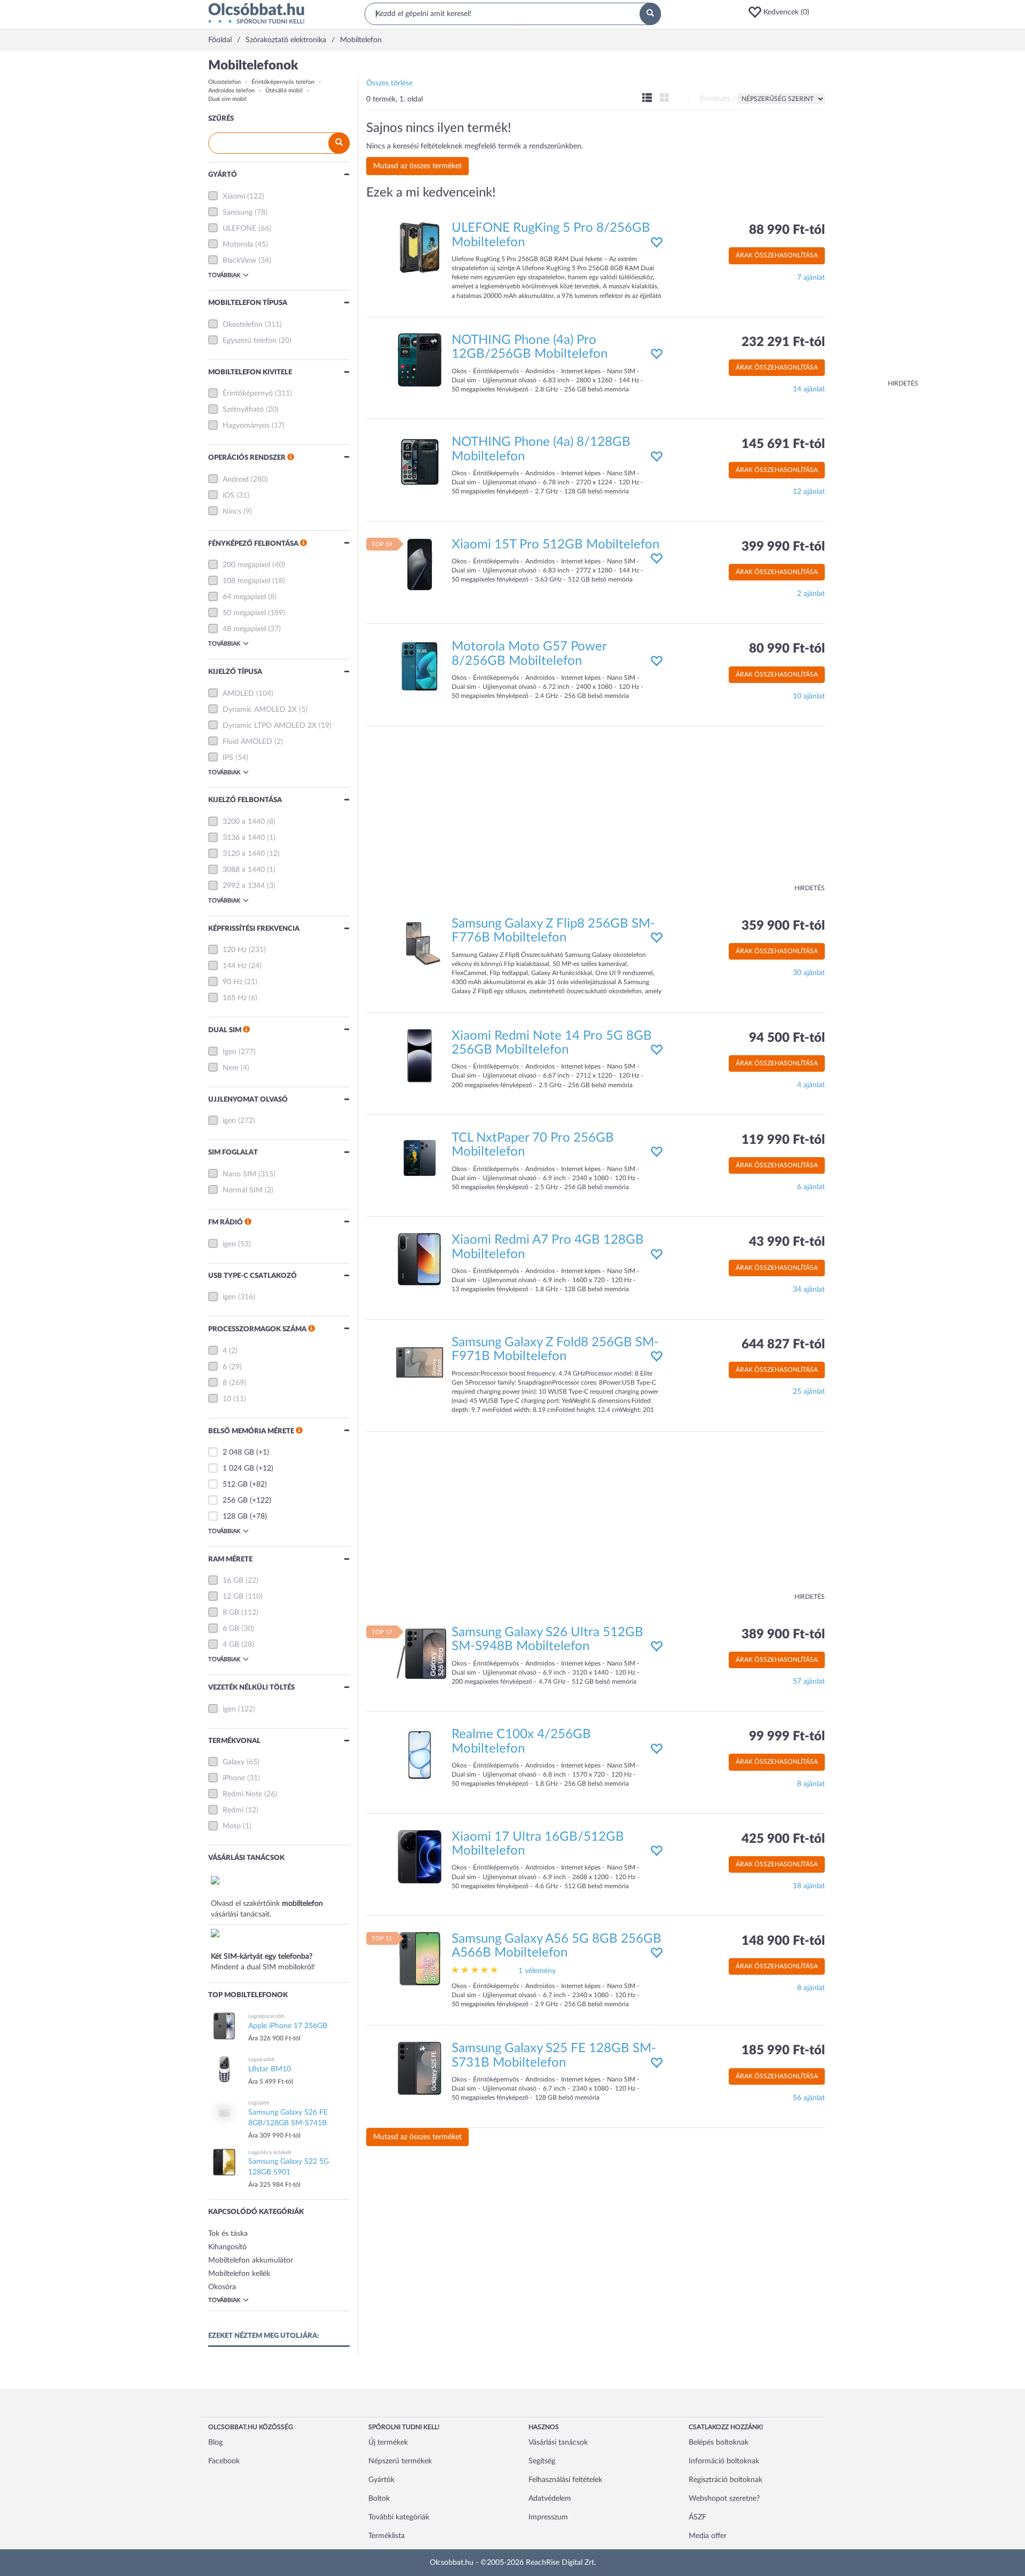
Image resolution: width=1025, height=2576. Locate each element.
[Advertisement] (876, 219)
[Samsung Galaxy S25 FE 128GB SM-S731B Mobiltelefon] (420, 2068)
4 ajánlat (811, 1085)
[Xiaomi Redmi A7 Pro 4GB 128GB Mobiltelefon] (420, 1260)
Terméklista (387, 2536)
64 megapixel (244, 597)
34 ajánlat (809, 1290)
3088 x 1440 (244, 870)
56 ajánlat (809, 2098)
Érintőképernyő (248, 394)
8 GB (231, 1613)
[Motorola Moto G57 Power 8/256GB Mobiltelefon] (420, 666)
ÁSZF (697, 2517)
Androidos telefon (231, 91)
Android (236, 480)
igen (229, 1121)
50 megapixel (244, 613)
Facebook (224, 2461)
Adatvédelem (550, 2499)
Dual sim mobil (227, 99)
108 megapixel (246, 581)
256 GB (235, 1501)
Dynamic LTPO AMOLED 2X (270, 726)
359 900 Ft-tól (783, 926)
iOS (228, 496)
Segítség (542, 2461)
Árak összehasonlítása (777, 255)
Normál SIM (243, 1190)
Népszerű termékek (400, 2461)
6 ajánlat (811, 1187)
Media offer (708, 2536)
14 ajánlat (809, 389)
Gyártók (381, 2480)
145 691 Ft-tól (783, 444)
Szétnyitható (243, 410)
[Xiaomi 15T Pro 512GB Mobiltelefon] (420, 564)
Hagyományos (246, 426)
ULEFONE (239, 229)
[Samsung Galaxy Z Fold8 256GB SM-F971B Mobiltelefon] (420, 1362)
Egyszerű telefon (250, 341)
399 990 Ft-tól (783, 547)
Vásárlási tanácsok (558, 2443)
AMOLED (238, 694)
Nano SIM (239, 1174)
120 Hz (235, 950)
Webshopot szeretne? (724, 2499)
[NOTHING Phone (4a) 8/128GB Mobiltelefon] (420, 462)
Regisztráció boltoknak (726, 2480)
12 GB (233, 1597)
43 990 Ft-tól (787, 1242)
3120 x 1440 (244, 854)
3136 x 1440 (244, 838)
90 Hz (232, 982)
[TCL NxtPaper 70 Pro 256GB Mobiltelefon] (420, 1158)
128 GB (235, 1517)
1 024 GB (238, 1468)
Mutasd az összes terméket (417, 166)
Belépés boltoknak (719, 2443)
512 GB (235, 1485)
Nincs (232, 512)
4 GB (231, 1645)
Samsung (238, 213)
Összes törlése (389, 83)
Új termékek (388, 2443)
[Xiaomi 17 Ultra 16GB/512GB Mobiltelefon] (420, 1856)
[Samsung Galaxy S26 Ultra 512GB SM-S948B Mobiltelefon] (420, 1652)
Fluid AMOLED (247, 742)
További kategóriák (399, 2517)
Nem (231, 1068)
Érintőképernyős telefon (283, 82)
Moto (232, 1826)
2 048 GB (238, 1452)
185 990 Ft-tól (783, 2051)
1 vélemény (537, 1971)
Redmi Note (242, 1794)
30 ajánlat (809, 973)
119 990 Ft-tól (783, 1140)
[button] (782, 12)
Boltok (379, 2499)
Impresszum (548, 2517)
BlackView (239, 261)
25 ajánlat (809, 1392)
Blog (215, 2443)
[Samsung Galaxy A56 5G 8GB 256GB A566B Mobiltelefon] (420, 1959)
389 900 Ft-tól (783, 1635)
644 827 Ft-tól (783, 1345)
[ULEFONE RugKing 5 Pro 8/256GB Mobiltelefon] (420, 248)
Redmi (233, 1810)
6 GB (231, 1629)
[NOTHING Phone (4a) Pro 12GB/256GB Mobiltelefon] (420, 360)
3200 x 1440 (244, 822)
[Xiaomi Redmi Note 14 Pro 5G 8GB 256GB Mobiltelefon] (420, 1055)
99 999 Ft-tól (787, 1737)
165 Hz (235, 998)
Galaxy (234, 1762)
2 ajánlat (811, 594)
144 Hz (235, 966)
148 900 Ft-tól (783, 1941)
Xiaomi (234, 197)
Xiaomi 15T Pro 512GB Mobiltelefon (555, 545)
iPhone (234, 1778)
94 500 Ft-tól (787, 1038)
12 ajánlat (809, 492)
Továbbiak (224, 275)
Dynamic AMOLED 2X (260, 710)
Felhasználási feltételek (565, 2480)
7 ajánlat (811, 278)
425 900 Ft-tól (783, 1839)
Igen (230, 1052)
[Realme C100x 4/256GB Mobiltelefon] (420, 1754)
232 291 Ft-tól (783, 342)
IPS (228, 758)
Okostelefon (224, 82)
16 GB (233, 1581)
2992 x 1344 (244, 886)
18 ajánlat (809, 1886)
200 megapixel (246, 565)
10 (227, 1399)
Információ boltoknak (724, 2461)
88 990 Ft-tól (787, 230)
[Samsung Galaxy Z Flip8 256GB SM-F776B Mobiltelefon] (420, 943)
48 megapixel (244, 629)
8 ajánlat (811, 1784)
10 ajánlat (809, 696)
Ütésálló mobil (284, 91)
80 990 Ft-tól (787, 649)
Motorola (238, 245)
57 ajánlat (809, 1682)
